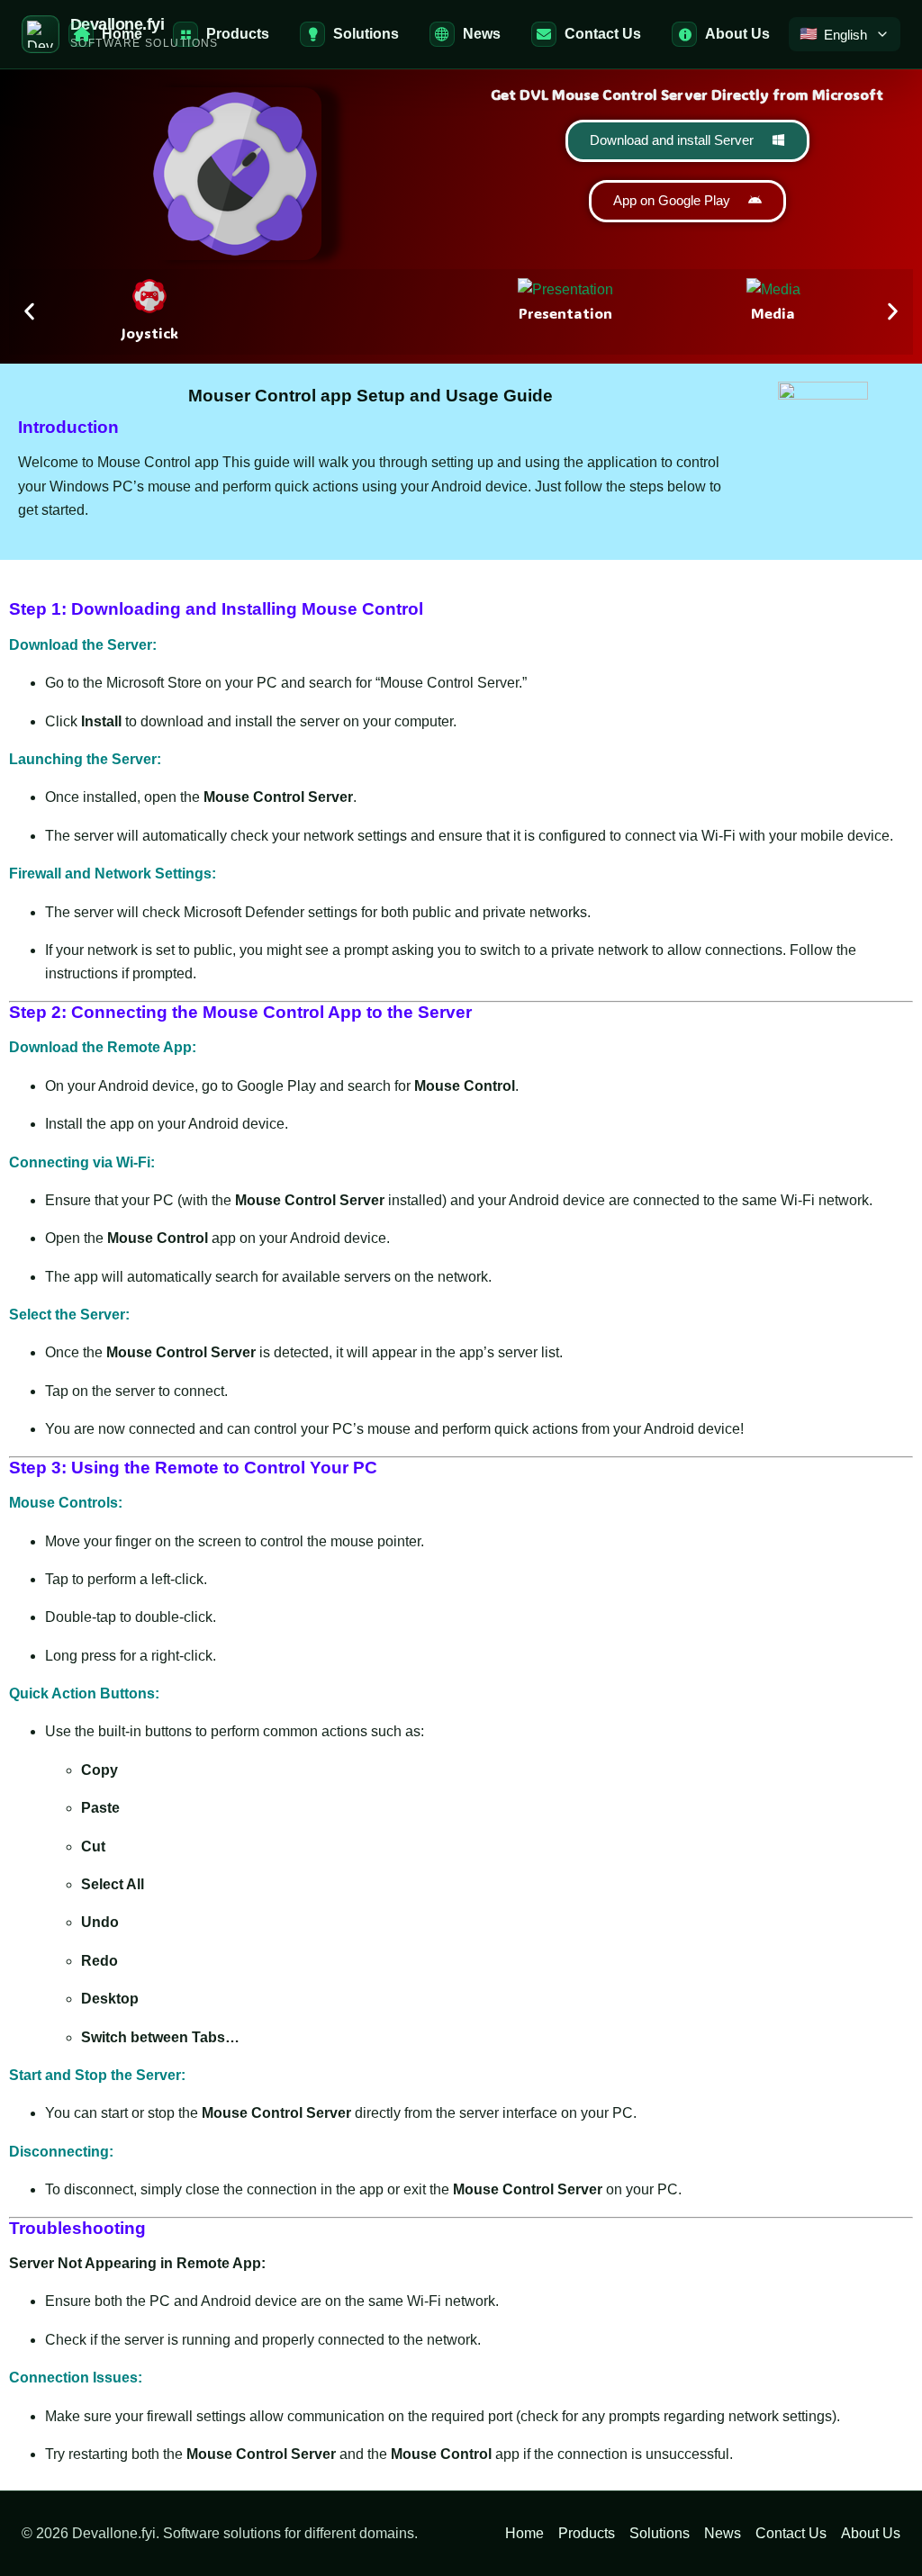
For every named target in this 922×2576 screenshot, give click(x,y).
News (723, 2533)
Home (524, 2533)
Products (587, 2533)
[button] (29, 312)
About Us (871, 2533)
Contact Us (791, 2533)
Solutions (660, 2533)
